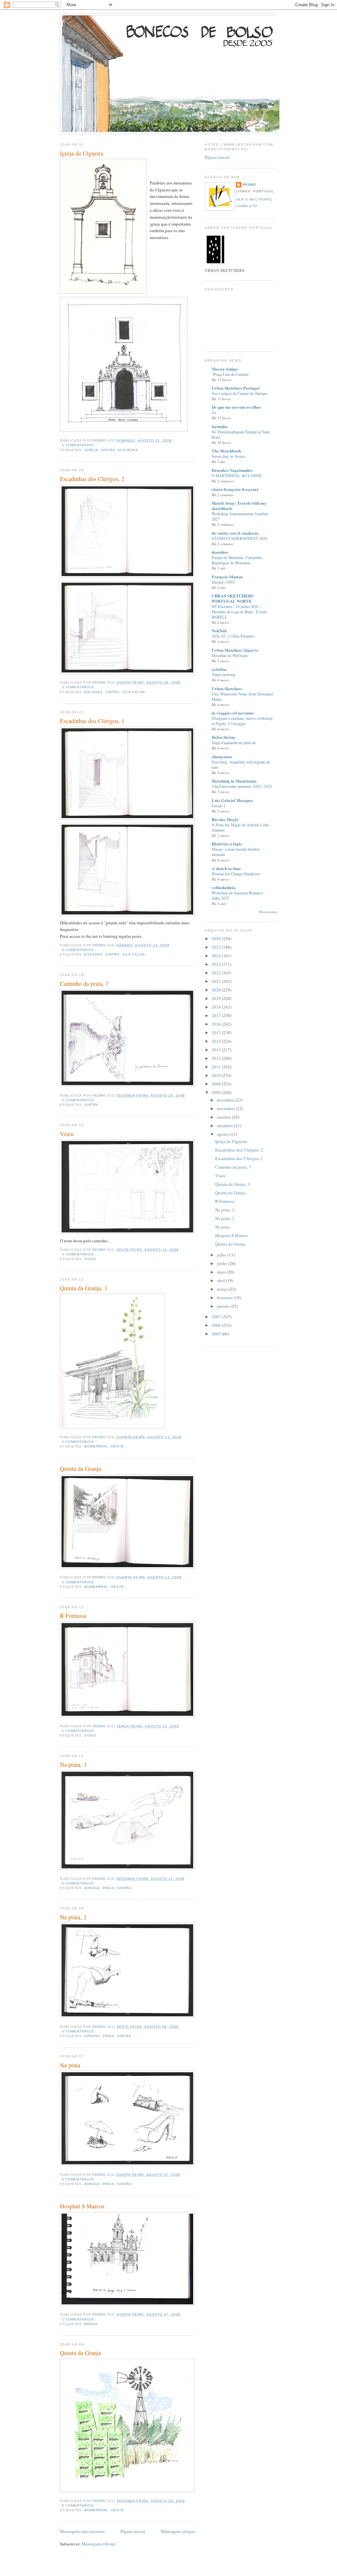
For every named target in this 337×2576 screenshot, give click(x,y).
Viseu (67, 1134)
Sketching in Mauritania (234, 781)
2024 (217, 956)
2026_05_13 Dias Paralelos (233, 636)
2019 (217, 998)
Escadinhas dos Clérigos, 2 (92, 479)
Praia (109, 1888)
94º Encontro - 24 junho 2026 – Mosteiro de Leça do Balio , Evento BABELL (239, 612)
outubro (224, 1117)
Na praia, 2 (73, 1917)
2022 (217, 973)
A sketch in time (226, 868)
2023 (217, 964)
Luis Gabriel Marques (232, 800)
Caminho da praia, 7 (84, 984)
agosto (223, 1134)
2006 (217, 1325)
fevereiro (225, 1298)
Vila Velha (133, 692)
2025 (217, 947)
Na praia (70, 2065)
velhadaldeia (224, 887)
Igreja (91, 450)
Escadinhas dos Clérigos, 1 (92, 721)
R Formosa (73, 1616)
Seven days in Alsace (228, 456)
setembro (225, 1126)
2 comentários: (79, 1731)
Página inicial (133, 2531)
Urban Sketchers (227, 688)
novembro (226, 1108)
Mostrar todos (268, 912)
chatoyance (222, 756)
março (223, 1289)
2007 (217, 1317)
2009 (217, 1084)
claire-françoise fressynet (235, 489)
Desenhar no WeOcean (230, 655)
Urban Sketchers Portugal (236, 388)
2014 (217, 1041)
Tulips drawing (223, 674)
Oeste (117, 1446)
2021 (217, 981)
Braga (91, 2324)
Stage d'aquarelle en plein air (234, 742)
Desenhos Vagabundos (232, 470)
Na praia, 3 (73, 1764)
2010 (217, 1075)
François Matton (227, 577)
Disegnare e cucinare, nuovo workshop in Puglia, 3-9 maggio (242, 721)
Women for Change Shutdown (236, 874)
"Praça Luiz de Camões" (231, 374)
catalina (219, 669)
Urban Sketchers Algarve (235, 650)
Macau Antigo (225, 369)
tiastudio (220, 426)
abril (221, 1280)
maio (222, 1272)
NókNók (219, 631)
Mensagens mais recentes (82, 2531)
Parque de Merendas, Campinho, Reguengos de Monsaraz (237, 560)
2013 (217, 1050)
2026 (217, 938)
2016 (217, 1024)
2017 (217, 1015)
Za (214, 412)
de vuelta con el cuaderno (235, 533)
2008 (217, 1092)
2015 (217, 1033)
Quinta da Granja (80, 1469)
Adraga (92, 1888)
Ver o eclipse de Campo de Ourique (239, 393)
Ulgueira (128, 450)
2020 (217, 990)
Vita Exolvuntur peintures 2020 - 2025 (242, 786)
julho (222, 1255)
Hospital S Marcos (82, 2206)
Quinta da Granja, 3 (84, 1288)
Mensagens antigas (178, 2531)
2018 (217, 1007)
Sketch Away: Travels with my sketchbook (239, 506)
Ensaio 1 (219, 806)
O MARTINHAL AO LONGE (237, 475)
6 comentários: (79, 2505)
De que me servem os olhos (236, 407)
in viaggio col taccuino (233, 713)
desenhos (220, 552)
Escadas (93, 692)
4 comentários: (79, 950)
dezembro (226, 1100)
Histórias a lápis (227, 844)
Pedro (249, 185)
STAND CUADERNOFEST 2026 (239, 538)
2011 (217, 1067)
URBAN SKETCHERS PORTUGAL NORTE (233, 598)
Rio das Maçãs (225, 819)
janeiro (224, 1306)
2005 (217, 1334)
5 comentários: (79, 445)
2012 (217, 1058)
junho (223, 1263)
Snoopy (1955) (223, 582)
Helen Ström (223, 737)
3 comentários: (79, 687)
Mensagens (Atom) (98, 2544)
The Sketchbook (226, 451)
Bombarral (96, 1446)
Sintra (108, 450)
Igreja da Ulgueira (82, 153)
